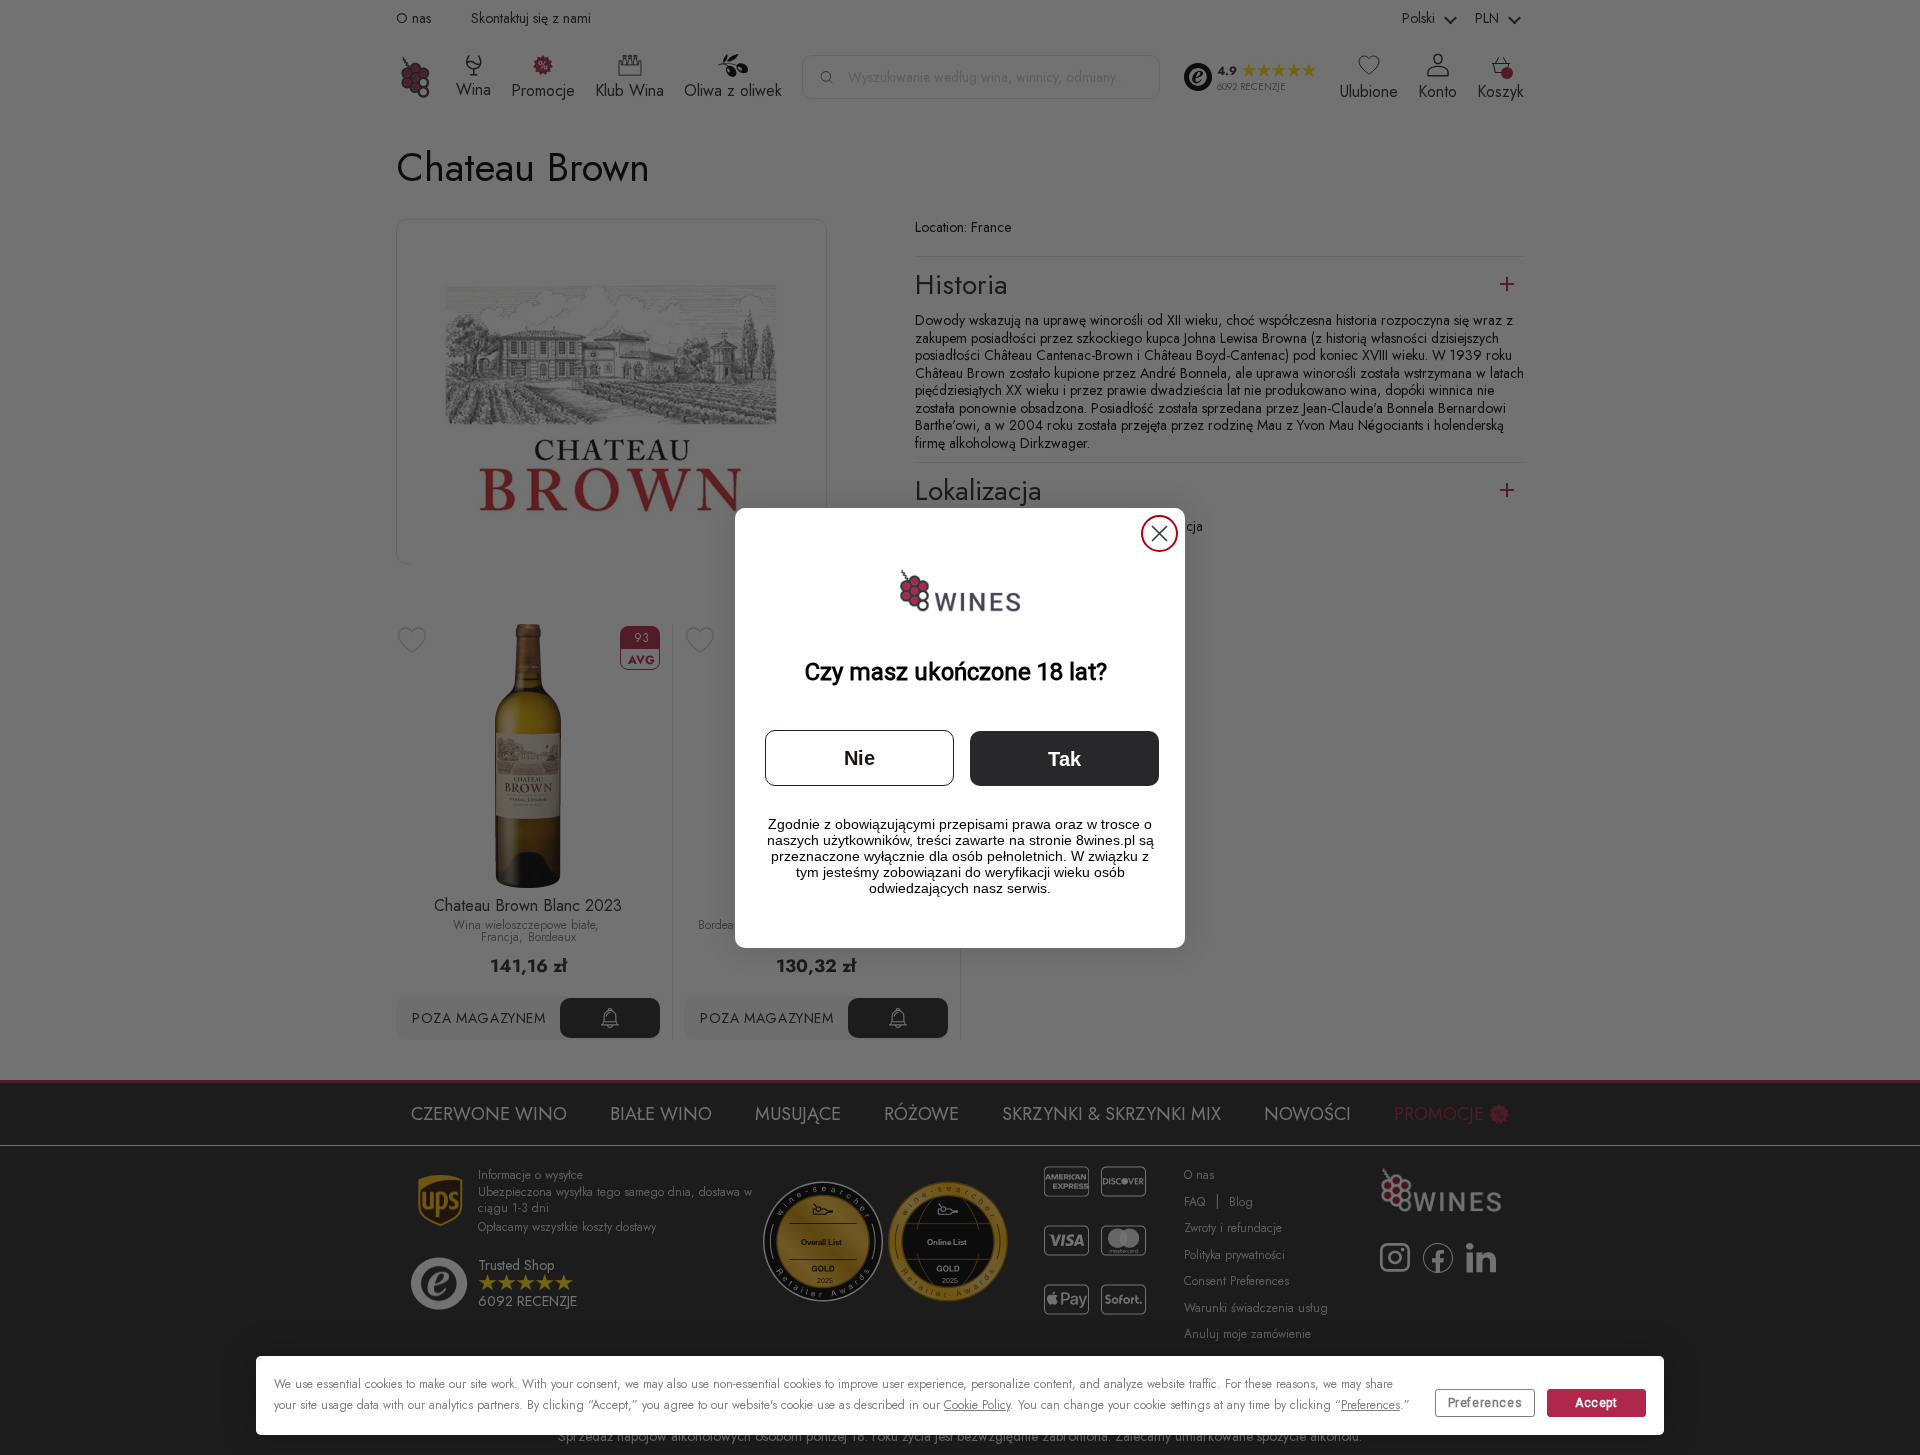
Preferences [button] (1370, 1405)
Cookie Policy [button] (977, 1405)
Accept (1596, 1403)
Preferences (1485, 1403)
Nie (859, 758)
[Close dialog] (1159, 533)
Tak (1064, 759)
